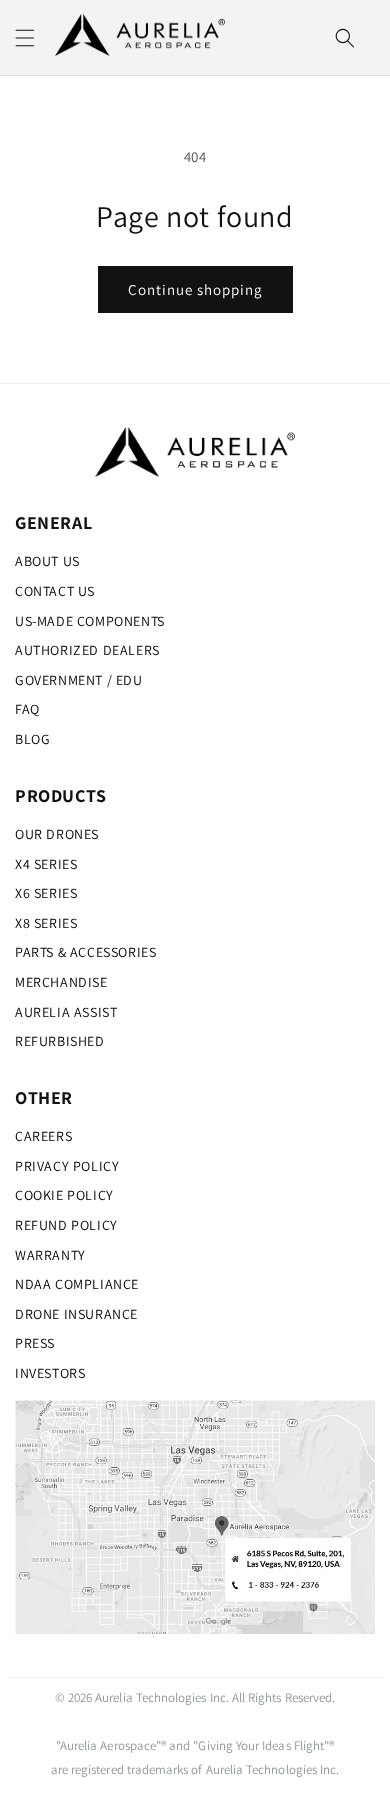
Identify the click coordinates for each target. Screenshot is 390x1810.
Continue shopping (195, 289)
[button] (25, 38)
